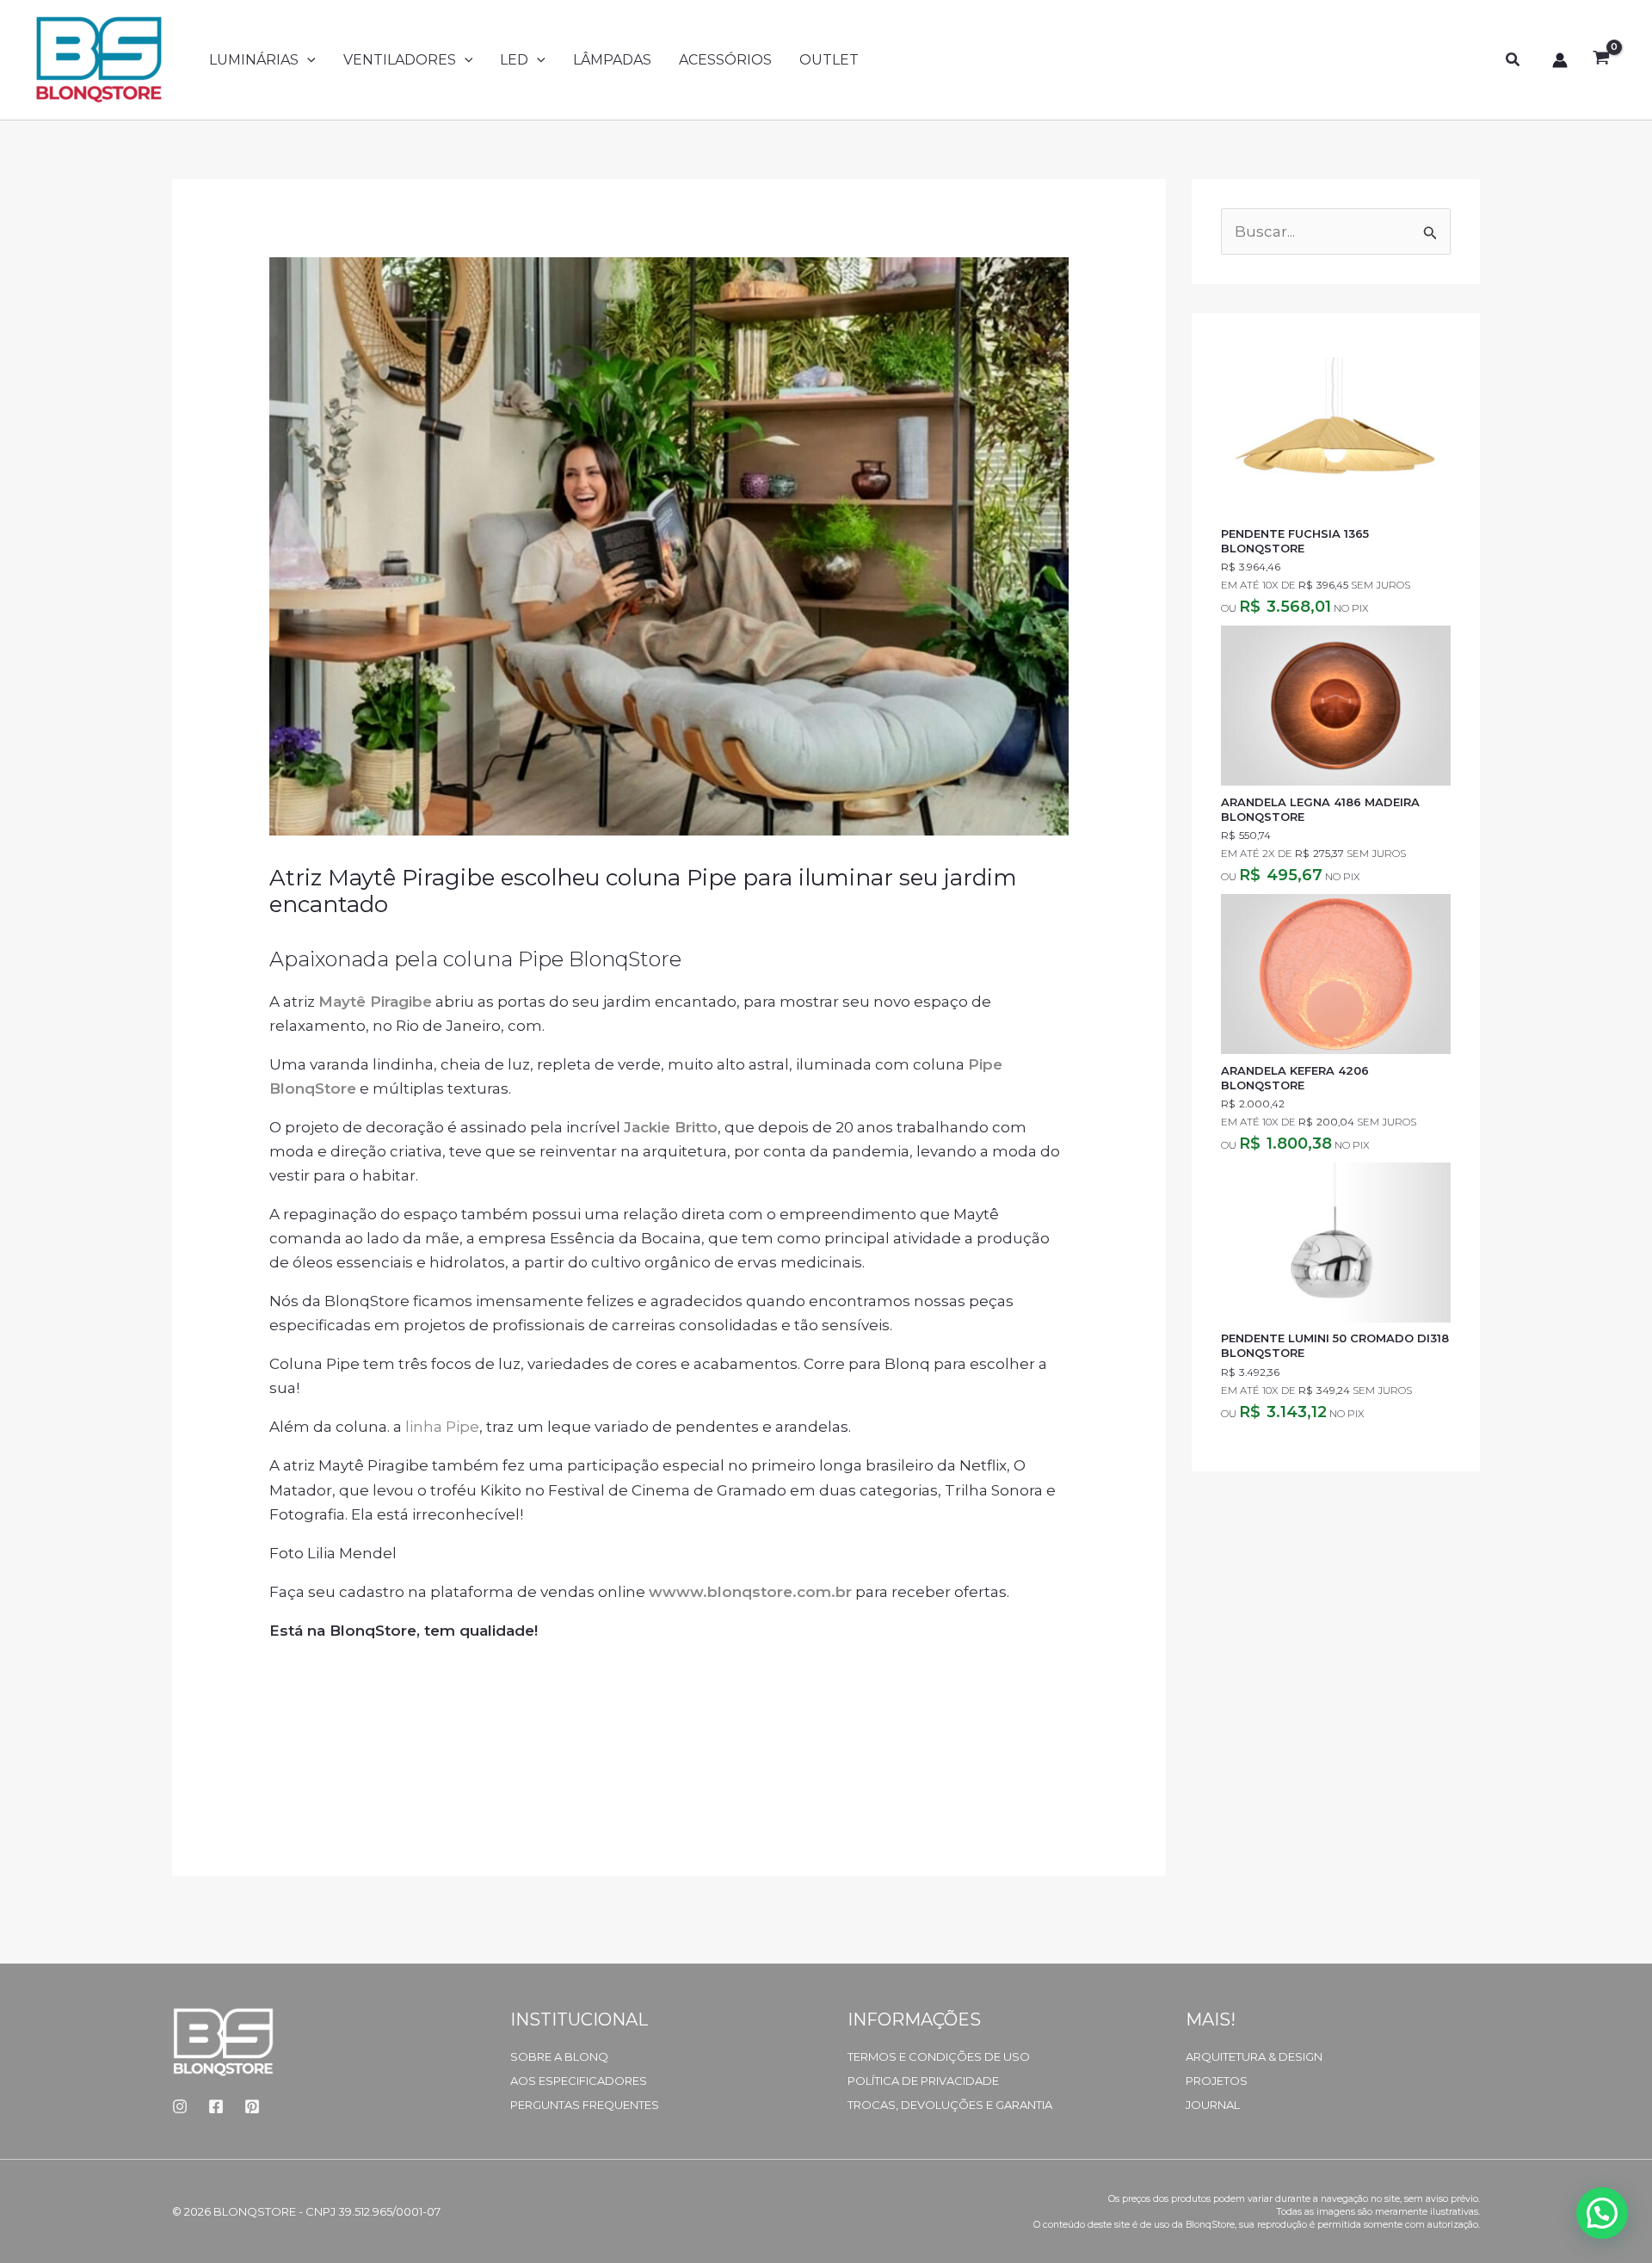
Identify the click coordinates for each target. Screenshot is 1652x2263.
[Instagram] (180, 2106)
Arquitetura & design (1254, 2056)
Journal (1213, 2105)
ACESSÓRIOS (725, 60)
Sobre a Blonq (559, 2056)
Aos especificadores (579, 2081)
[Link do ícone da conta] (1560, 60)
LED (514, 60)
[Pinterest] (252, 2106)
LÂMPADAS (612, 60)
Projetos (1217, 2081)
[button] (307, 60)
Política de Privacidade (923, 2081)
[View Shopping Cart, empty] (1601, 60)
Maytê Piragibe (375, 1002)
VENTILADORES (400, 60)
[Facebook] (216, 2106)
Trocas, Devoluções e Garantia (950, 2105)
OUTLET (829, 60)
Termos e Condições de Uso (939, 2056)
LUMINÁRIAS (254, 60)
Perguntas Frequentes (585, 2105)
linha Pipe (442, 1427)
